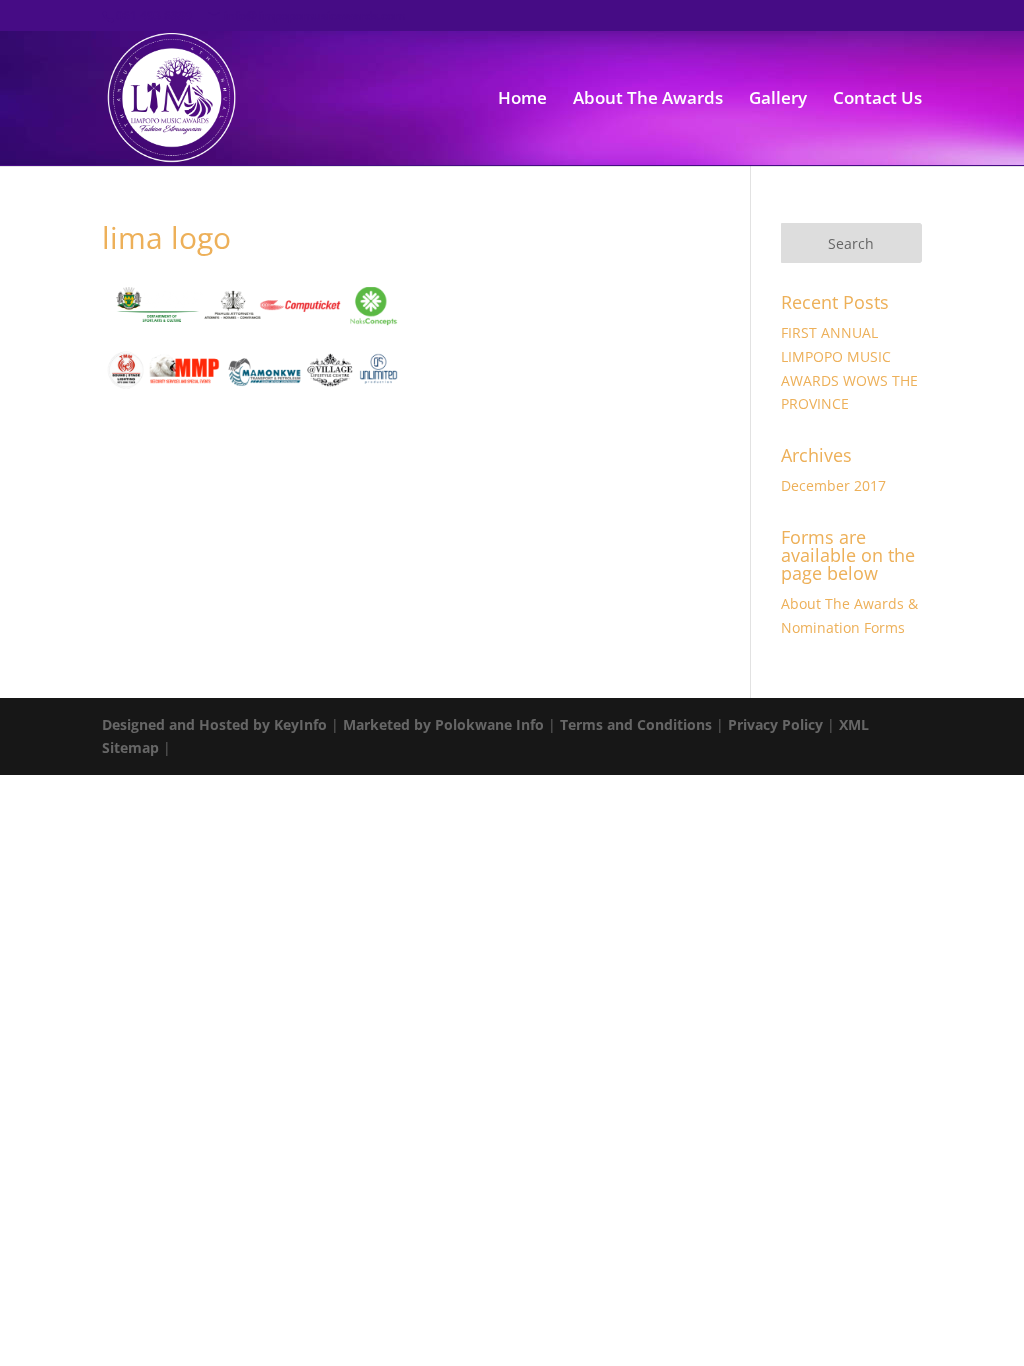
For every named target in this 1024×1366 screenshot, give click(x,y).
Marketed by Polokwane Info (443, 724)
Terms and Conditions (636, 724)
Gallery (778, 100)
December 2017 (833, 485)
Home (522, 100)
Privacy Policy (775, 724)
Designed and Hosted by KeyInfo (214, 724)
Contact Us (877, 100)
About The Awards (648, 100)
